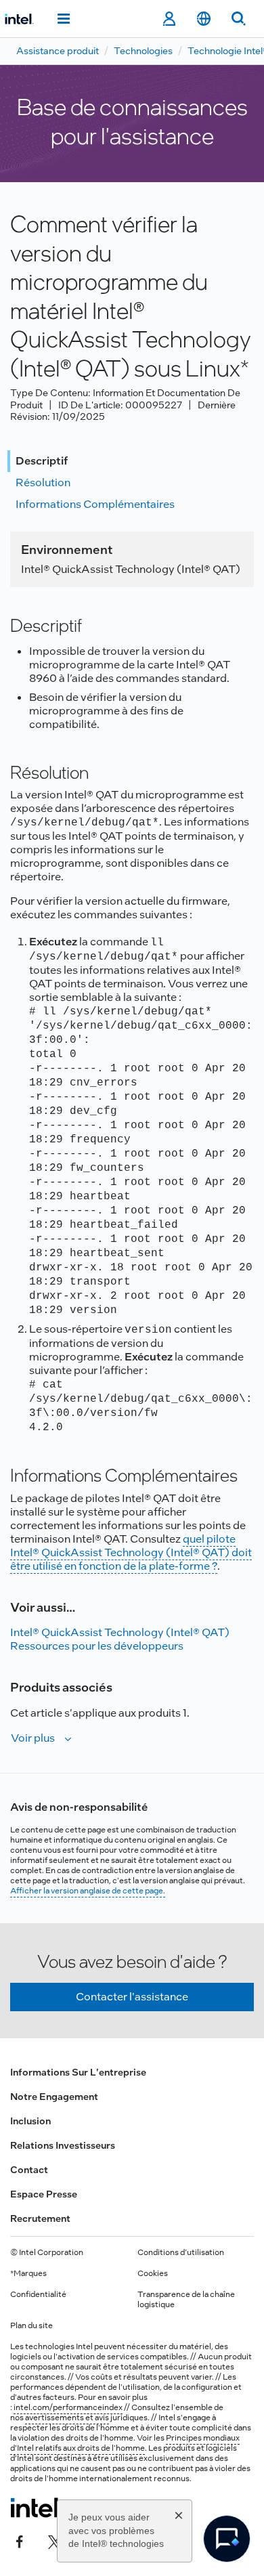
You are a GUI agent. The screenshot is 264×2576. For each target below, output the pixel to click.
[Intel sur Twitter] (55, 2540)
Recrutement (40, 2218)
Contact (29, 2170)
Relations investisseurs (63, 2145)
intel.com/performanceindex (68, 2407)
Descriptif (42, 461)
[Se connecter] (169, 19)
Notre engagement (54, 2097)
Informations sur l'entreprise (78, 2072)
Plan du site (31, 2325)
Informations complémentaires (95, 504)
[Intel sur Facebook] (20, 2540)
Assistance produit (58, 51)
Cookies (153, 2273)
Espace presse (44, 2194)
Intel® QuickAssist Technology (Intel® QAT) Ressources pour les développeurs (120, 1639)
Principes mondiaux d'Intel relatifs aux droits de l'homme (125, 2443)
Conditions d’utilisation (181, 2252)
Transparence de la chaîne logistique (186, 2299)
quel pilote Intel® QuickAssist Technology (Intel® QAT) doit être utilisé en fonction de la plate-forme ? (131, 1552)
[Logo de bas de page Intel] (36, 2508)
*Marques (28, 2273)
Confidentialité (38, 2294)
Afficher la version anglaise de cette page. (88, 1891)
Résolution (43, 482)
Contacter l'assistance (132, 1997)
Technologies (143, 51)
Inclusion (30, 2121)
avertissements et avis (67, 2418)
